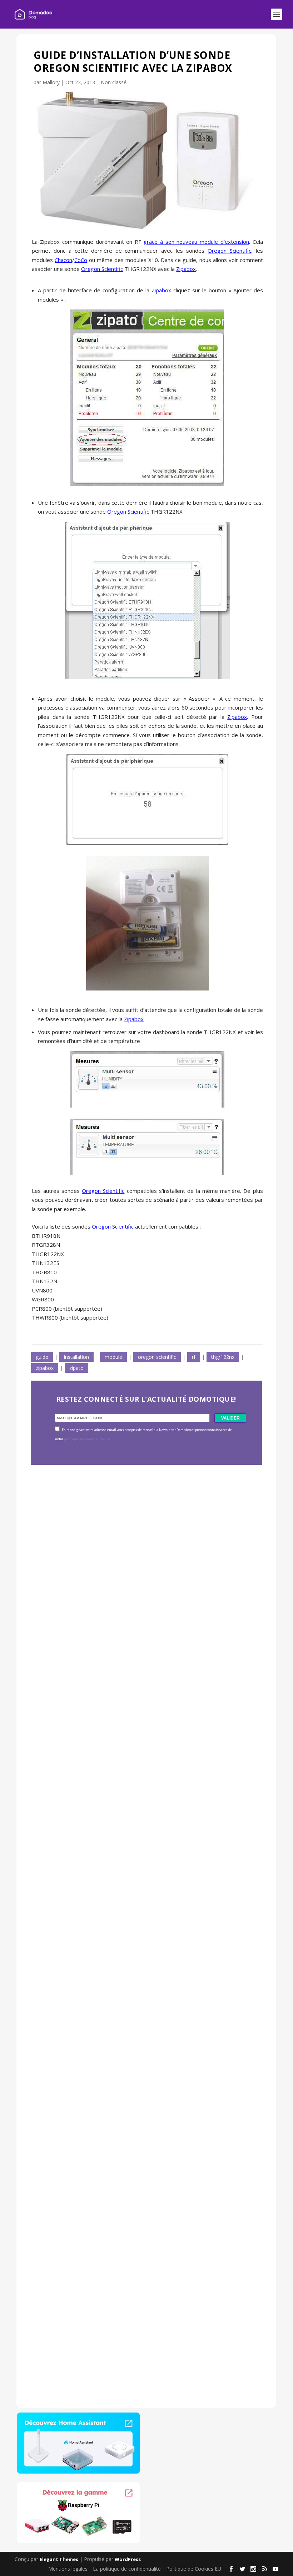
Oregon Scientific (229, 251)
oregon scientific (157, 1357)
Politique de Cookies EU (194, 2568)
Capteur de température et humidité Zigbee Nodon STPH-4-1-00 (140, 1876)
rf (194, 1357)
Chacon (63, 260)
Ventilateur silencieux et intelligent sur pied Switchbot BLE (137, 2332)
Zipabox (186, 269)
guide (42, 1357)
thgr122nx (223, 1357)
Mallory (51, 82)
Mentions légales (68, 2568)
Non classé (114, 82)
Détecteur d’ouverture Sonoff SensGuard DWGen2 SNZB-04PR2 (137, 2104)
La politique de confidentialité (127, 2568)
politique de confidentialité (87, 1439)
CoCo (81, 260)
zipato (76, 1368)
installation (76, 1357)
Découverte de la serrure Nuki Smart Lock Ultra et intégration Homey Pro (137, 1647)
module (113, 1357)
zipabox (45, 1368)
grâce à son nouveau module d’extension (196, 242)
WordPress (128, 2559)
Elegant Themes (59, 2559)
